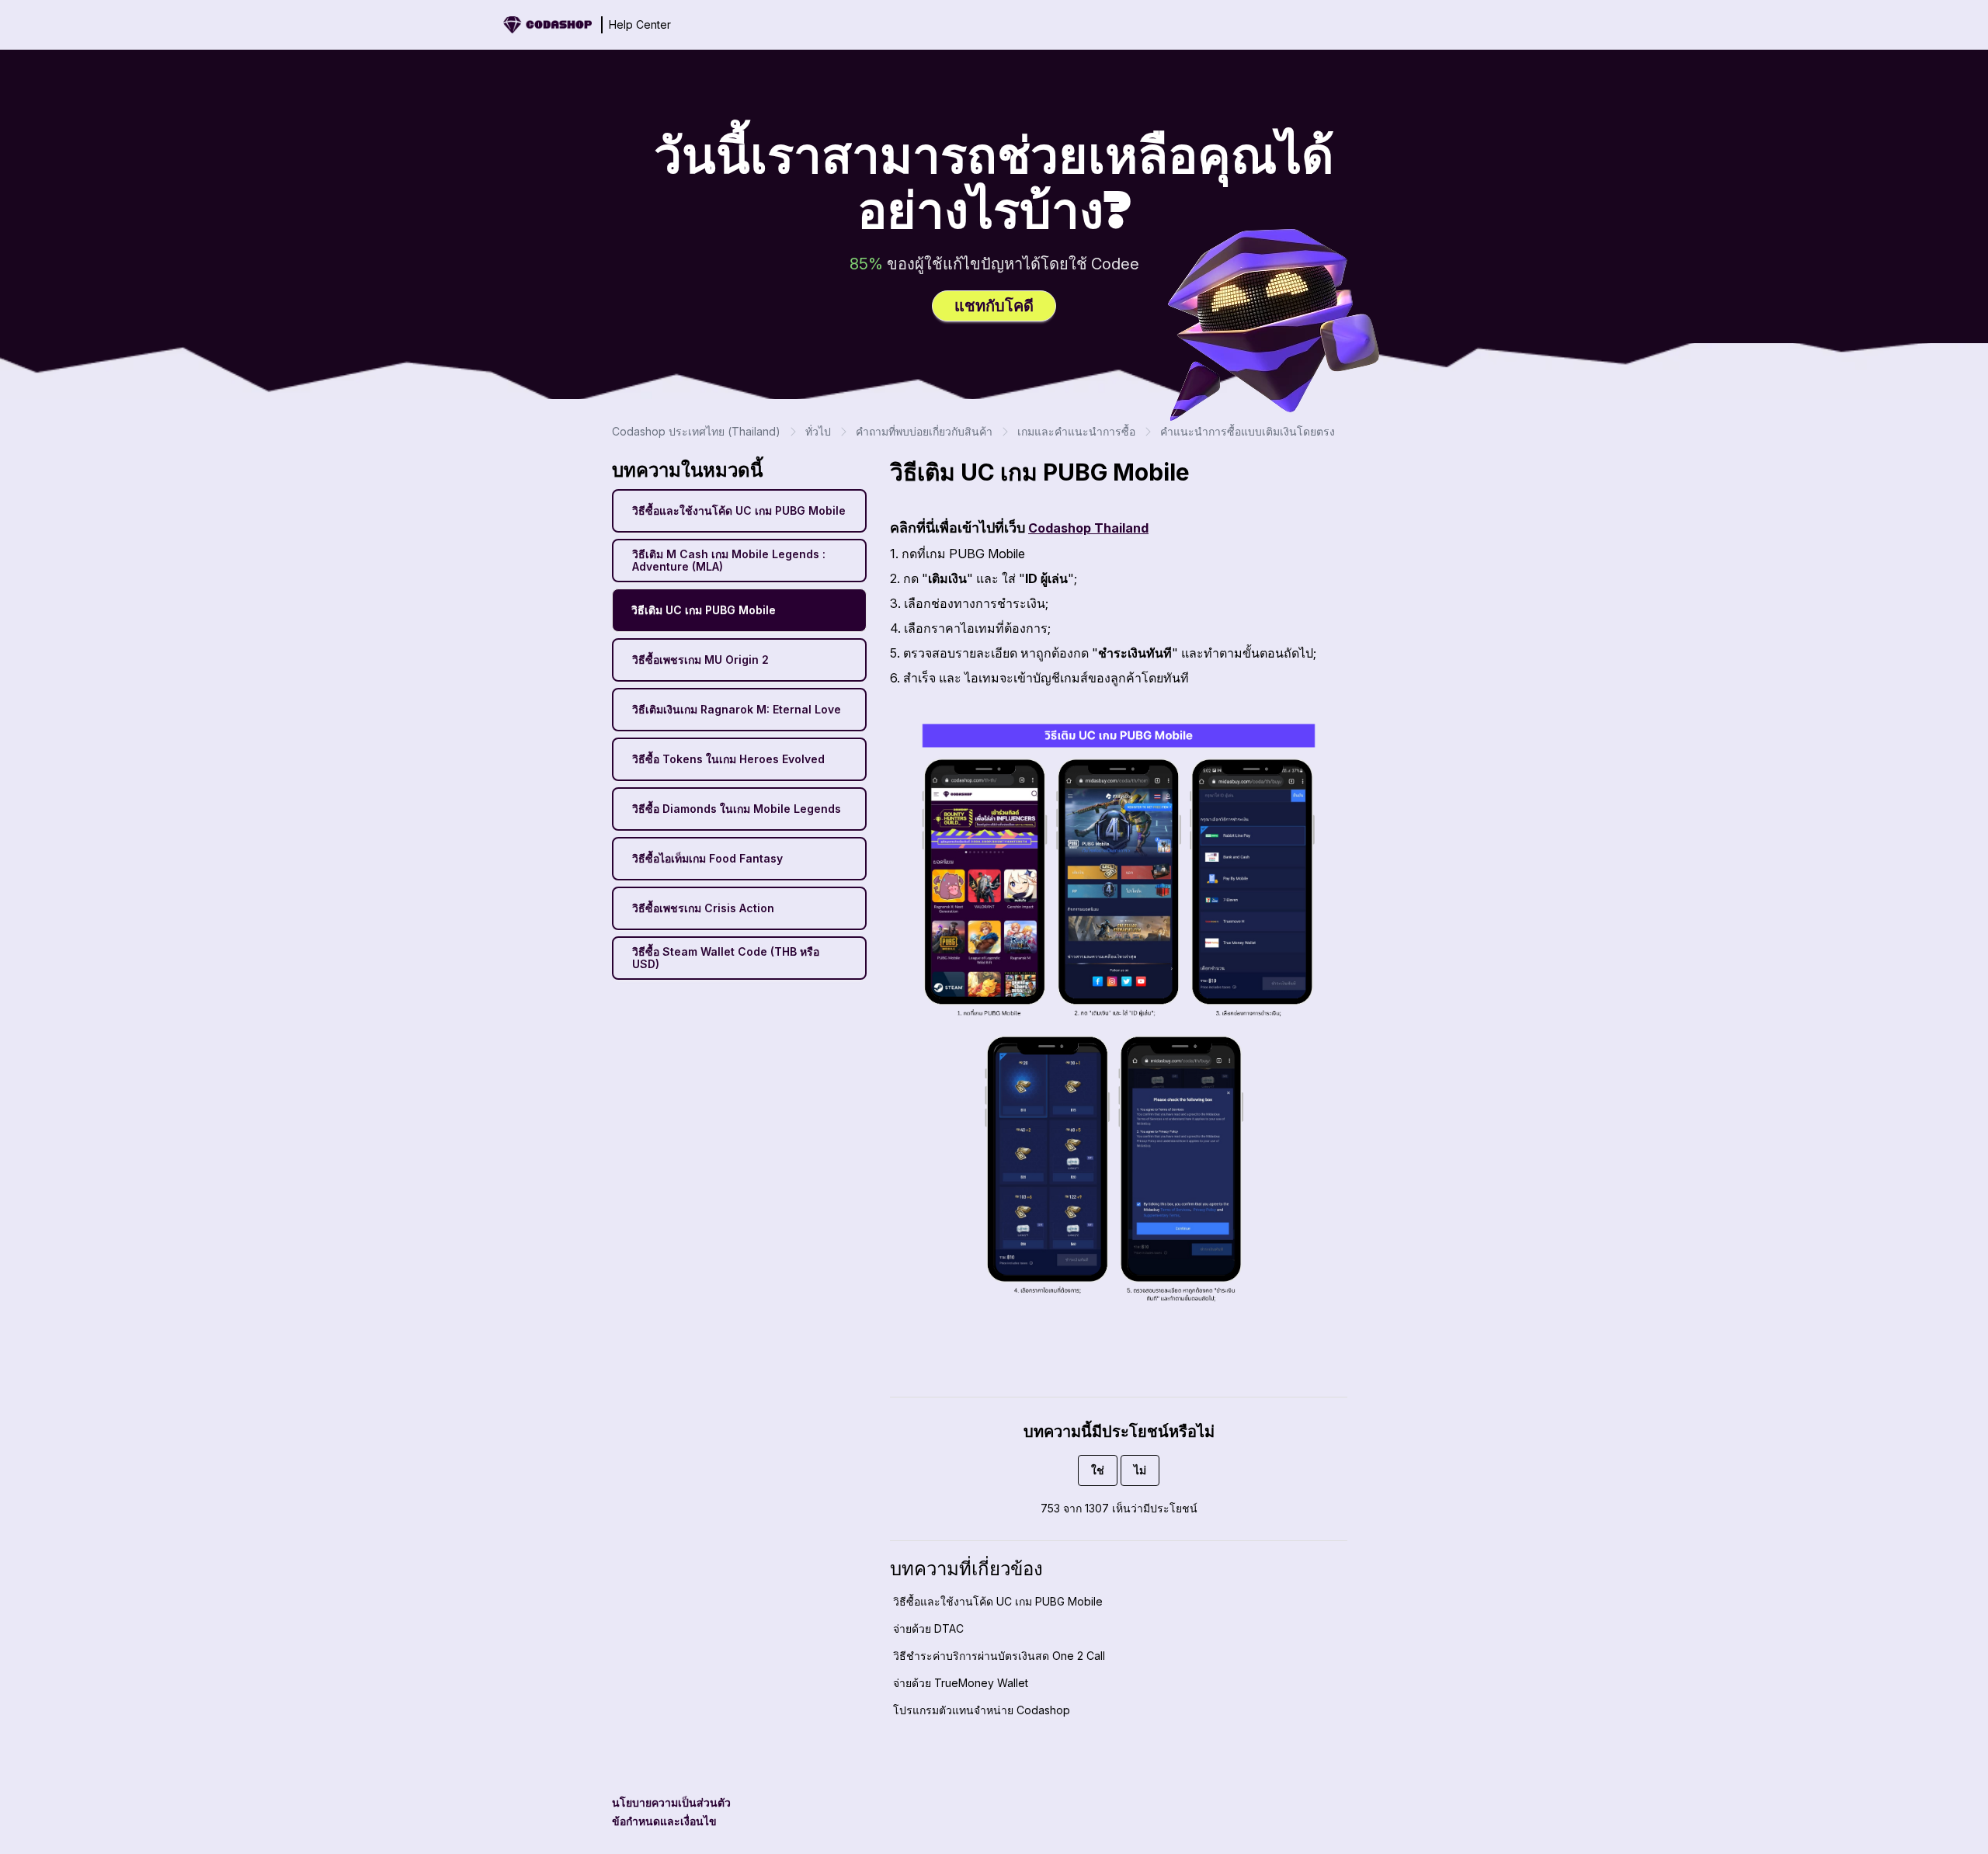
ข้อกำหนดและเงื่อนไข (664, 1821)
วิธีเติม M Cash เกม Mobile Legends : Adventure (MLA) (729, 560)
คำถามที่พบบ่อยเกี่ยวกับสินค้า (924, 431)
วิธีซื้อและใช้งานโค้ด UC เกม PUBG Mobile (739, 510)
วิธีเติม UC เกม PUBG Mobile (704, 610)
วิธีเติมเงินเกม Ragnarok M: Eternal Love (737, 709)
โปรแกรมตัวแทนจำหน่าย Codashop (982, 1710)
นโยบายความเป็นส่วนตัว (671, 1802)
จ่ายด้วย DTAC (928, 1628)
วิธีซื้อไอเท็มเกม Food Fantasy (707, 858)
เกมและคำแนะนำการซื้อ (1076, 431)
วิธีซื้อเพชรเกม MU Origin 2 (700, 660)
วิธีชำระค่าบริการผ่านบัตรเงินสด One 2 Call (999, 1656)
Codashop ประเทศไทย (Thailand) (696, 431)
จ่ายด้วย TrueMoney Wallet (961, 1683)
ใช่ (1098, 1470)
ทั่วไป (818, 431)
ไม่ (1140, 1470)
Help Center (640, 24)
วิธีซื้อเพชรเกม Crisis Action (703, 908)
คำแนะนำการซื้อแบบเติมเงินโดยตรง (1248, 431)
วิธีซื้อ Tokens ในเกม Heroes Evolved (728, 759)
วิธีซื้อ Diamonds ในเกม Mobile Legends (737, 809)
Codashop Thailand (1088, 528)
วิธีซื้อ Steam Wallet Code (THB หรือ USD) (726, 958)
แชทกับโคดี (994, 306)
